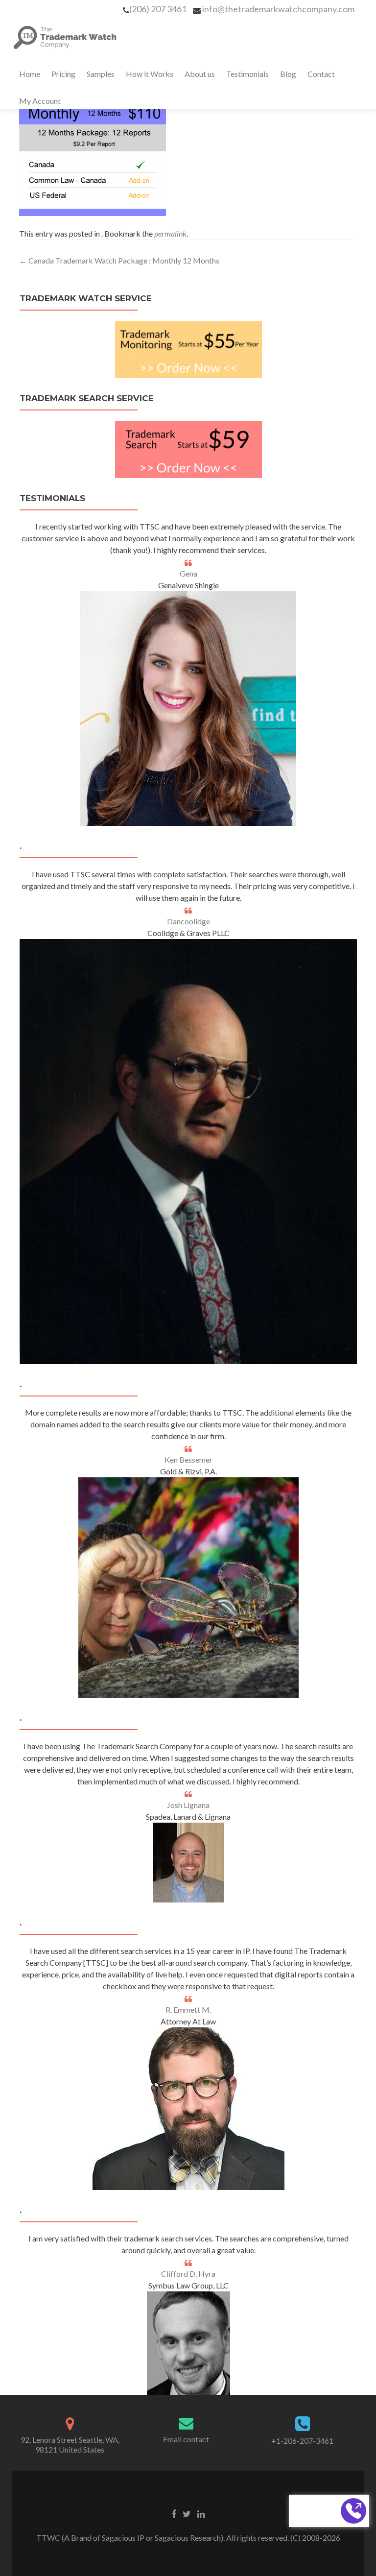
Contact (321, 74)
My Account (40, 101)
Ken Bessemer (188, 1459)
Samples (101, 74)
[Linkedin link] (201, 2513)
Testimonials (247, 74)
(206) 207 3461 (158, 9)
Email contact (186, 2439)
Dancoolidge (188, 921)
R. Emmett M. (188, 2010)
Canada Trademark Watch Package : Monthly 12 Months (119, 260)
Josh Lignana (188, 1805)
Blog (288, 74)
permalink (170, 233)
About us (200, 74)
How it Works (150, 74)
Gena (188, 573)
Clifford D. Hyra (188, 2274)
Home (30, 74)
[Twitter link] (187, 2513)
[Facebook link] (174, 2513)
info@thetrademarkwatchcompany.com (278, 9)
